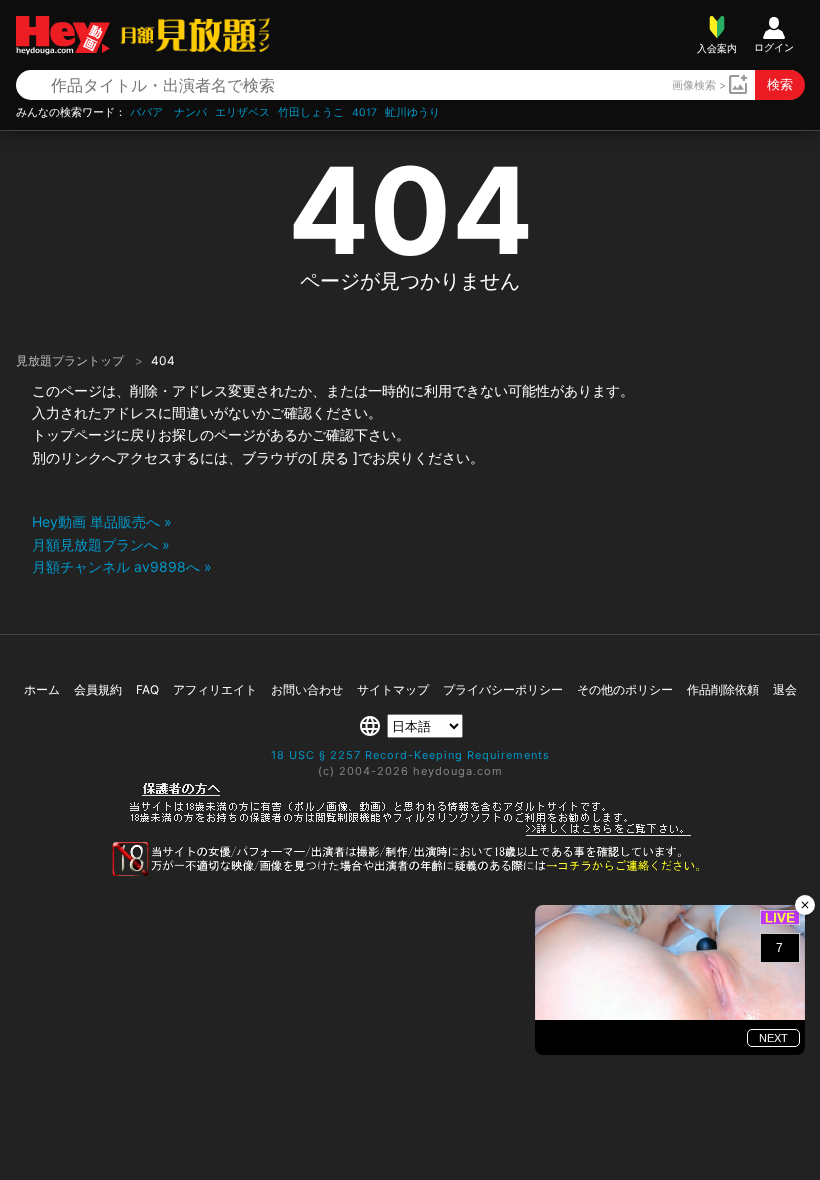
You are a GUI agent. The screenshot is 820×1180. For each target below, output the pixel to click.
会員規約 (98, 689)
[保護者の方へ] (410, 833)
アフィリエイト (215, 689)
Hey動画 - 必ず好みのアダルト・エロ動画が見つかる (63, 35)
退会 (785, 689)
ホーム (42, 689)
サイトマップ (393, 689)
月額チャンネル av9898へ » (122, 566)
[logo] (190, 34)
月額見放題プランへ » (101, 544)
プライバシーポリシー (503, 689)
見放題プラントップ (71, 360)
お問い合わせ (307, 689)
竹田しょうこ (311, 112)
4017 (364, 112)
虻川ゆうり (412, 112)
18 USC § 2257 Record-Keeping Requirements (410, 755)
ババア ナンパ (168, 112)
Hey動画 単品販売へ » (102, 521)
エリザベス (242, 112)
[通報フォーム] (410, 872)
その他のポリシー (625, 689)
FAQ (147, 689)
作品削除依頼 (723, 689)
